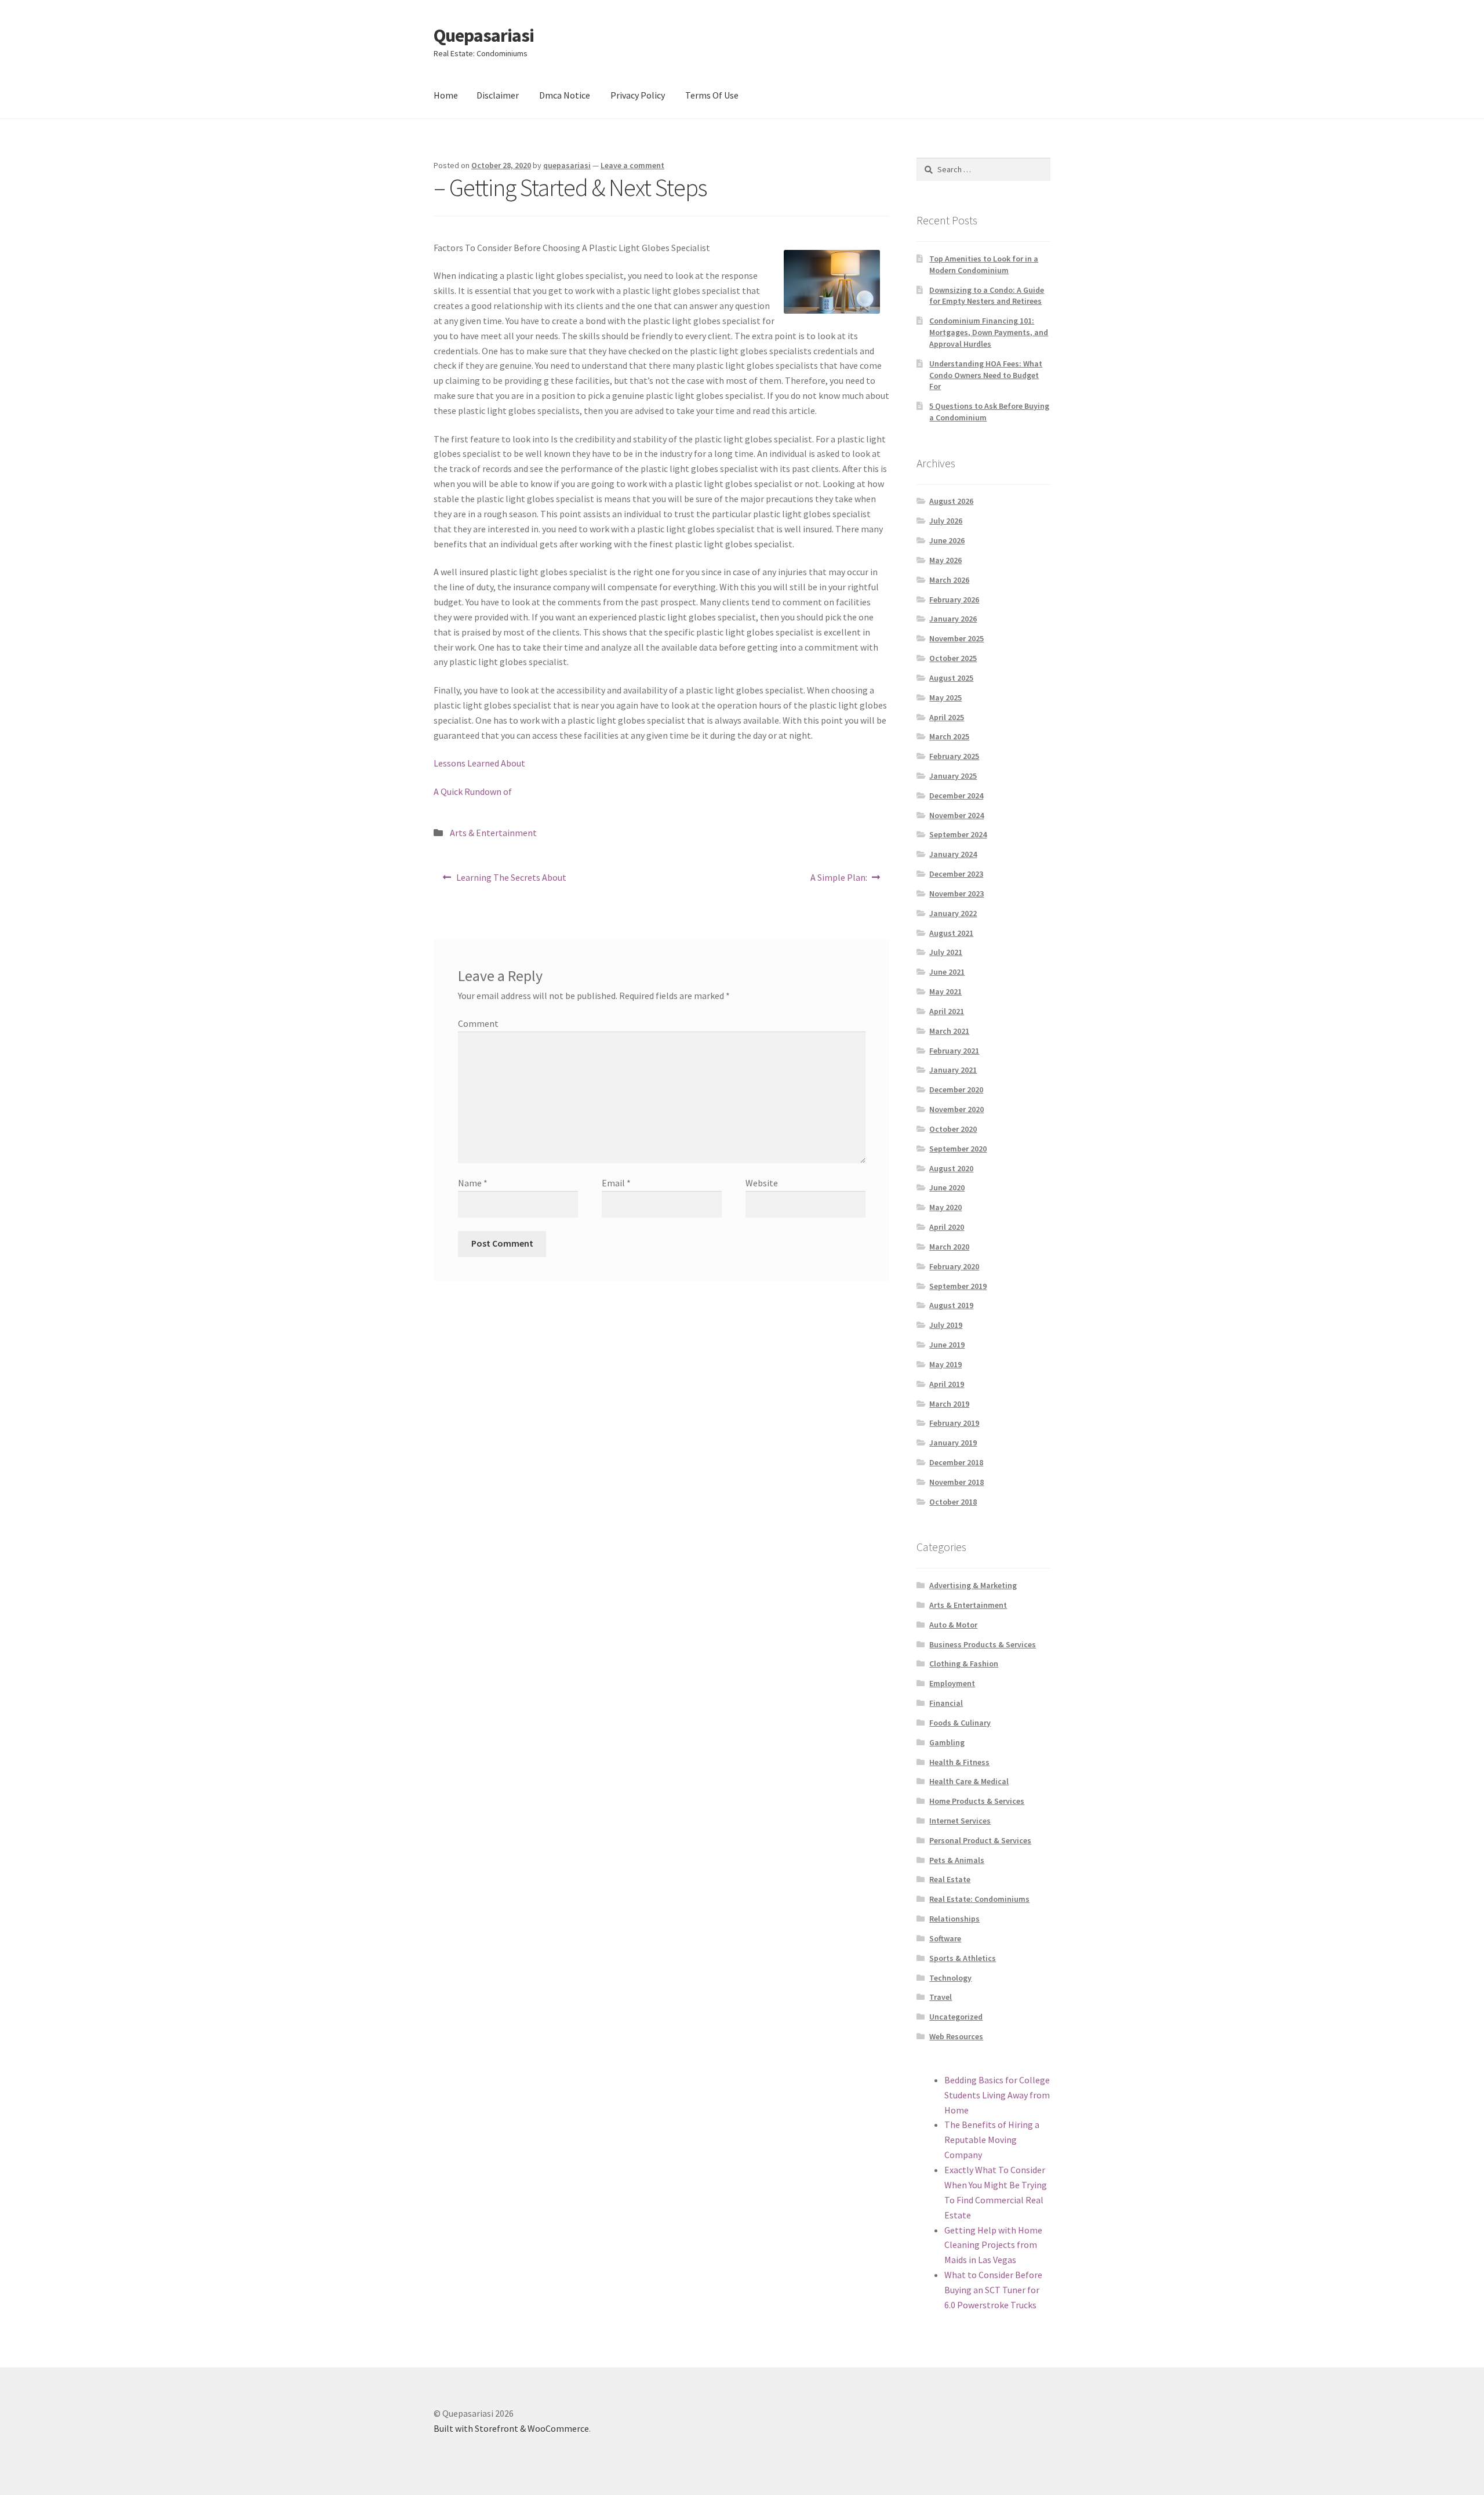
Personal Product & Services (980, 1840)
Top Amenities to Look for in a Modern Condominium (984, 264)
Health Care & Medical (969, 1781)
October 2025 (953, 658)
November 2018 (956, 1482)
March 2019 (949, 1404)
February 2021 (954, 1051)
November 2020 (956, 1109)
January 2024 (953, 854)
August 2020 (951, 1168)
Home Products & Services (977, 1801)
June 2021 (947, 972)
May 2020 (945, 1207)
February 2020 (954, 1266)
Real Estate (950, 1879)
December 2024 (956, 796)
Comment (478, 1023)
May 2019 (945, 1364)
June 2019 (947, 1345)
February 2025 (954, 756)
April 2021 (947, 1011)
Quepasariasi (484, 35)
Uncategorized (956, 2017)
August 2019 (951, 1305)
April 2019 (947, 1384)
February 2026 (954, 600)
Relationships (954, 1919)
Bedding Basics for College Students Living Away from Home (997, 2095)
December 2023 (956, 874)
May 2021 (945, 992)
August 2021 (951, 933)
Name (473, 1183)
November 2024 (956, 815)
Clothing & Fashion (964, 1664)
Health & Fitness (959, 1762)
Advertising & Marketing (973, 1585)
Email (616, 1183)
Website (762, 1183)
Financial (946, 1703)
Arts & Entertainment (493, 833)
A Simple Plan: (839, 881)
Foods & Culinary (960, 1723)
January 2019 (953, 1443)
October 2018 (953, 1502)
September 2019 (958, 1286)
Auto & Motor (953, 1625)
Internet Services (960, 1821)
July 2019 (946, 1325)
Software (945, 1938)
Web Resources (956, 2036)
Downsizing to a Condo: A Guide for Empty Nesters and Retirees (987, 296)
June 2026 (947, 540)
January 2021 (953, 1070)
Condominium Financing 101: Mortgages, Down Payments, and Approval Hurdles (989, 332)
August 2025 (951, 678)
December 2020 (956, 1089)
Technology (950, 1978)
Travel (941, 1997)
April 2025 (947, 717)
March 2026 (949, 580)
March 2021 (949, 1031)
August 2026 (951, 501)
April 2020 (947, 1227)
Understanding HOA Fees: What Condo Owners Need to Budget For (986, 375)
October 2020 (953, 1129)
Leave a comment (632, 165)
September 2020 (958, 1149)
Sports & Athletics (963, 1958)
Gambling (947, 1742)
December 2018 (956, 1462)
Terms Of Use (712, 95)
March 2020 (949, 1247)
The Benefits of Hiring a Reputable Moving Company (992, 2140)
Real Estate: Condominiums (979, 1899)
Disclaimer (498, 95)
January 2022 (953, 913)
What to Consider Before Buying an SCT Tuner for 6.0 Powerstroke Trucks (993, 2290)
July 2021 (946, 952)
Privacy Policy (638, 95)
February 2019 (954, 1423)
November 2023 (956, 894)
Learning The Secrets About (511, 881)
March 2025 (949, 736)
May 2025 (945, 698)
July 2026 (946, 521)
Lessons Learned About (479, 763)
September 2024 (958, 834)
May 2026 (945, 560)
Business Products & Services (983, 1644)
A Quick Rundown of (473, 791)
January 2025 (953, 776)
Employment (952, 1683)
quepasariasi (567, 165)
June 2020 (947, 1187)
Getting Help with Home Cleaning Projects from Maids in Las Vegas (993, 2245)
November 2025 (956, 638)
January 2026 (953, 619)
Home (446, 95)
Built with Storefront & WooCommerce (511, 2428)
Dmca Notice (565, 95)
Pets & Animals (957, 1860)
